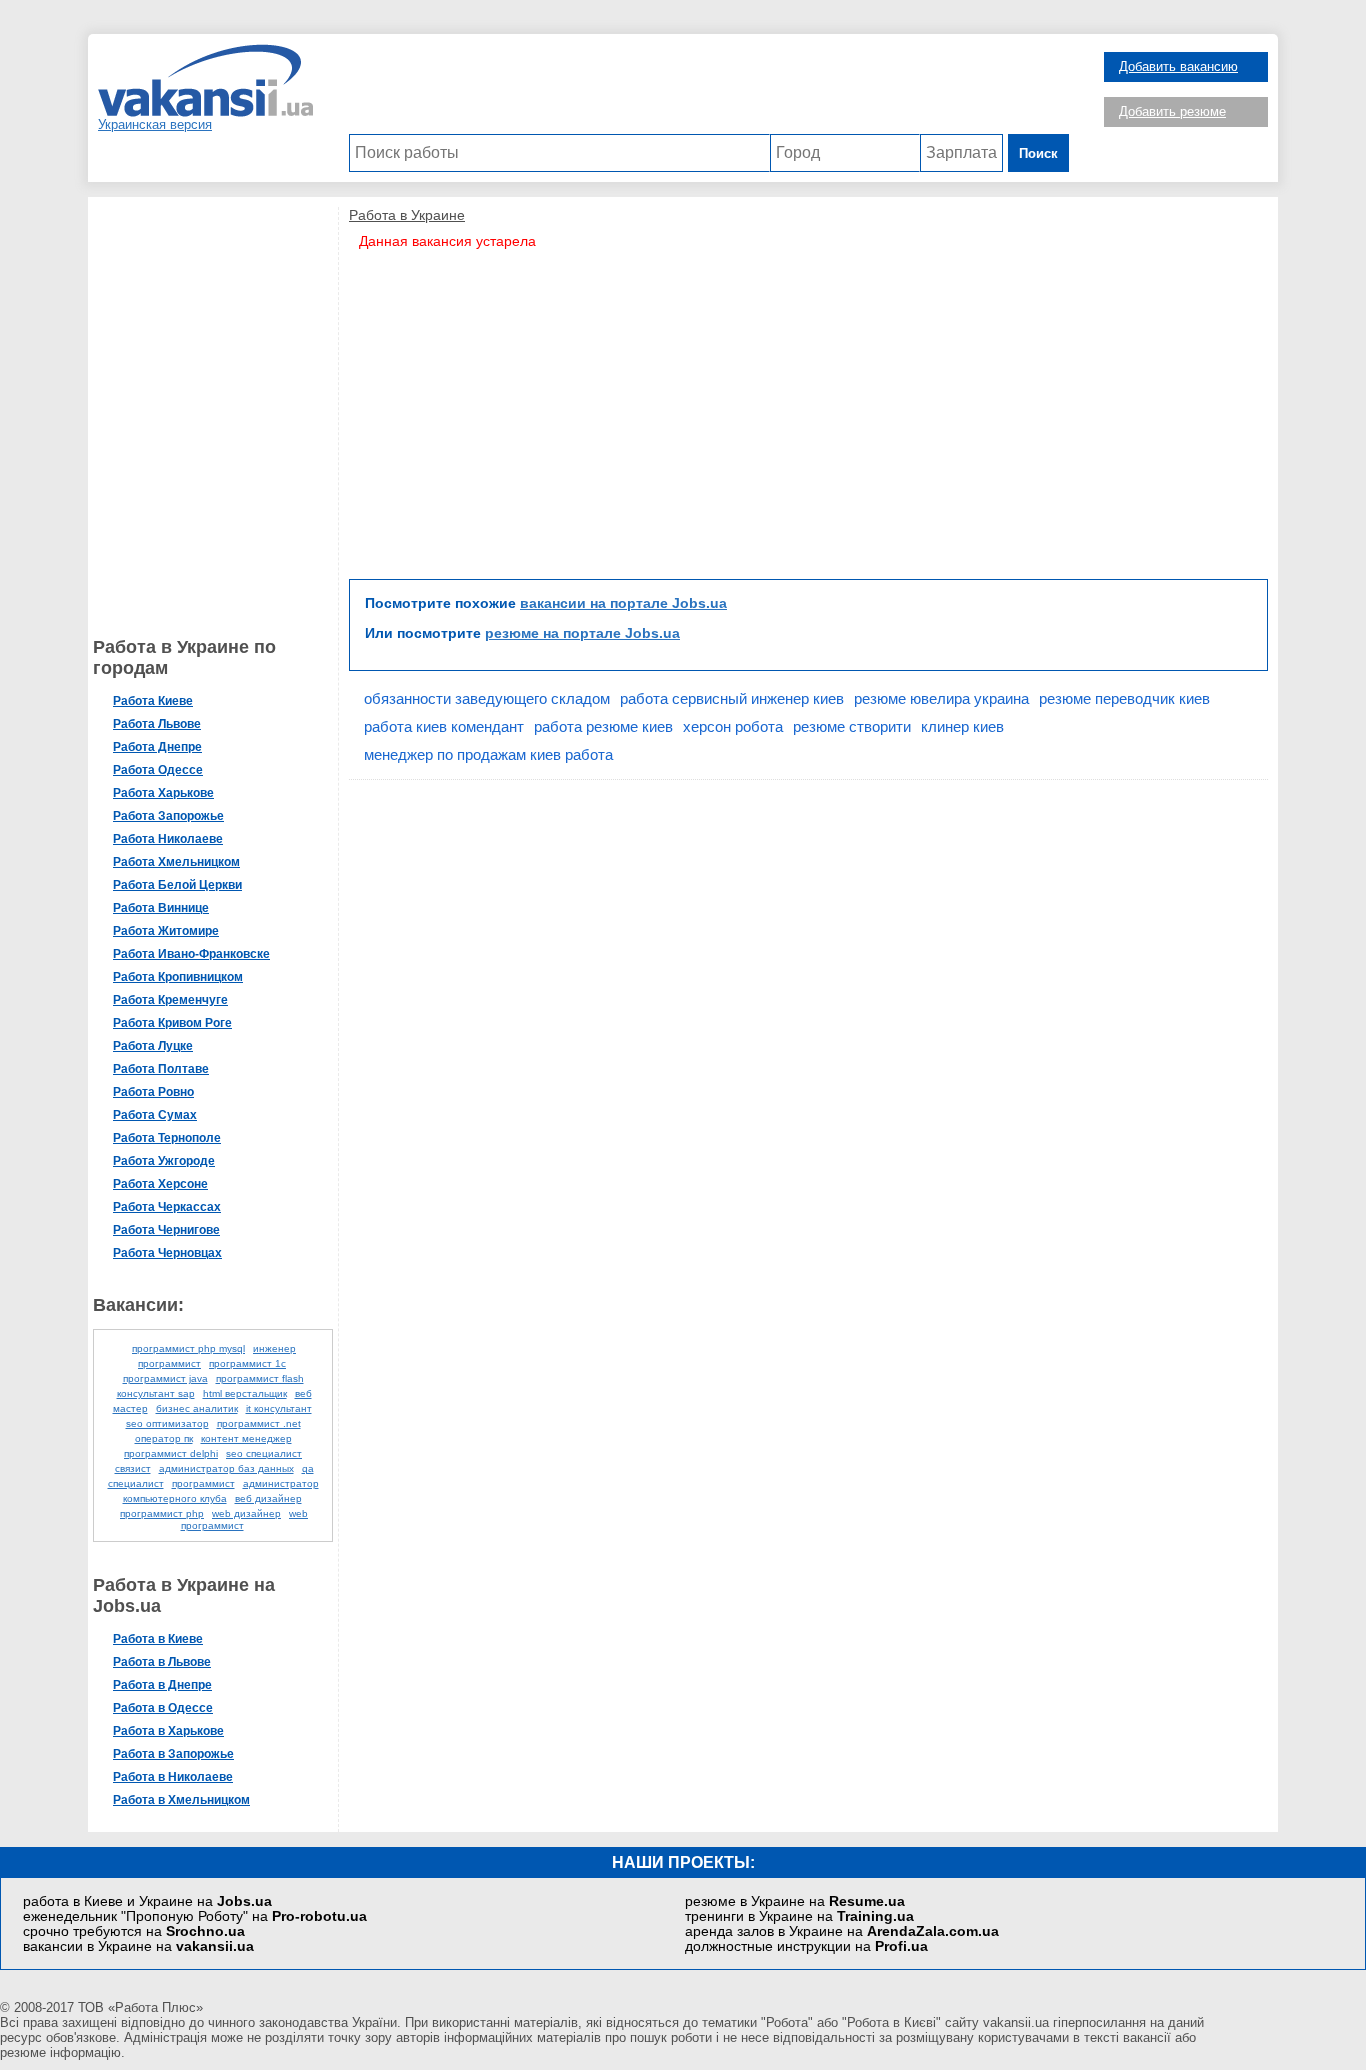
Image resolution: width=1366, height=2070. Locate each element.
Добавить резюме (1172, 111)
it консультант (279, 1408)
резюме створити (852, 726)
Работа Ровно (153, 1092)
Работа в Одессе (163, 1708)
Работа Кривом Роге (172, 1023)
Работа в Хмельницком (181, 1800)
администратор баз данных (226, 1468)
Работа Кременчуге (170, 1000)
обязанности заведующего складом (487, 698)
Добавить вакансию (1178, 66)
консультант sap (156, 1393)
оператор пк (164, 1438)
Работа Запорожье (168, 816)
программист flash (260, 1378)
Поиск (1038, 153)
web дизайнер (246, 1513)
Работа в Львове (162, 1662)
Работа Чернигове (166, 1230)
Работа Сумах (155, 1115)
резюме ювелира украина (941, 698)
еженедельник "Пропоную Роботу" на (195, 1916)
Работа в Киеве (158, 1639)
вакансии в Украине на (138, 1946)
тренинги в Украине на (799, 1916)
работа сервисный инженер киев (732, 698)
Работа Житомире (166, 931)
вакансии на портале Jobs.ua (623, 603)
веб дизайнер (268, 1498)
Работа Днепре (157, 747)
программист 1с (247, 1363)
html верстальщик (245, 1393)
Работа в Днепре (162, 1685)
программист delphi (171, 1453)
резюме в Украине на (795, 1901)
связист (133, 1468)
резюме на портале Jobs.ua (582, 633)
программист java (165, 1378)
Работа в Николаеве (173, 1777)
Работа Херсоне (160, 1184)
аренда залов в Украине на (842, 1931)
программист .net (259, 1423)
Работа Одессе (158, 770)
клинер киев (962, 726)
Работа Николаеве (168, 839)
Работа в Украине (407, 215)
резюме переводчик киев (1124, 698)
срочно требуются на (134, 1931)
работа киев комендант (444, 726)
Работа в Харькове (168, 1731)
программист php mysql (188, 1348)
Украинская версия (155, 124)
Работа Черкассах (167, 1207)
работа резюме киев (603, 726)
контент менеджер (246, 1438)
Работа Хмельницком (176, 862)
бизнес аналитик (197, 1408)
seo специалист (264, 1453)
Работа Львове (157, 724)
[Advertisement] (709, 89)
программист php (162, 1513)
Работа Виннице (161, 908)
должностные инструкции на (806, 1946)
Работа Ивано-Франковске (191, 954)
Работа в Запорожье (173, 1754)
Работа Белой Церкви (177, 885)
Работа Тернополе (167, 1138)
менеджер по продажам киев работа (488, 754)
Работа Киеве (153, 701)
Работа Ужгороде (164, 1161)
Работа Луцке (153, 1046)
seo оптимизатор (167, 1423)
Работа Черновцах (167, 1253)
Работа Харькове (163, 793)
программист (203, 1483)
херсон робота (733, 726)
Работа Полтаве (161, 1069)
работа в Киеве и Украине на (147, 1901)
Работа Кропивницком (178, 977)
